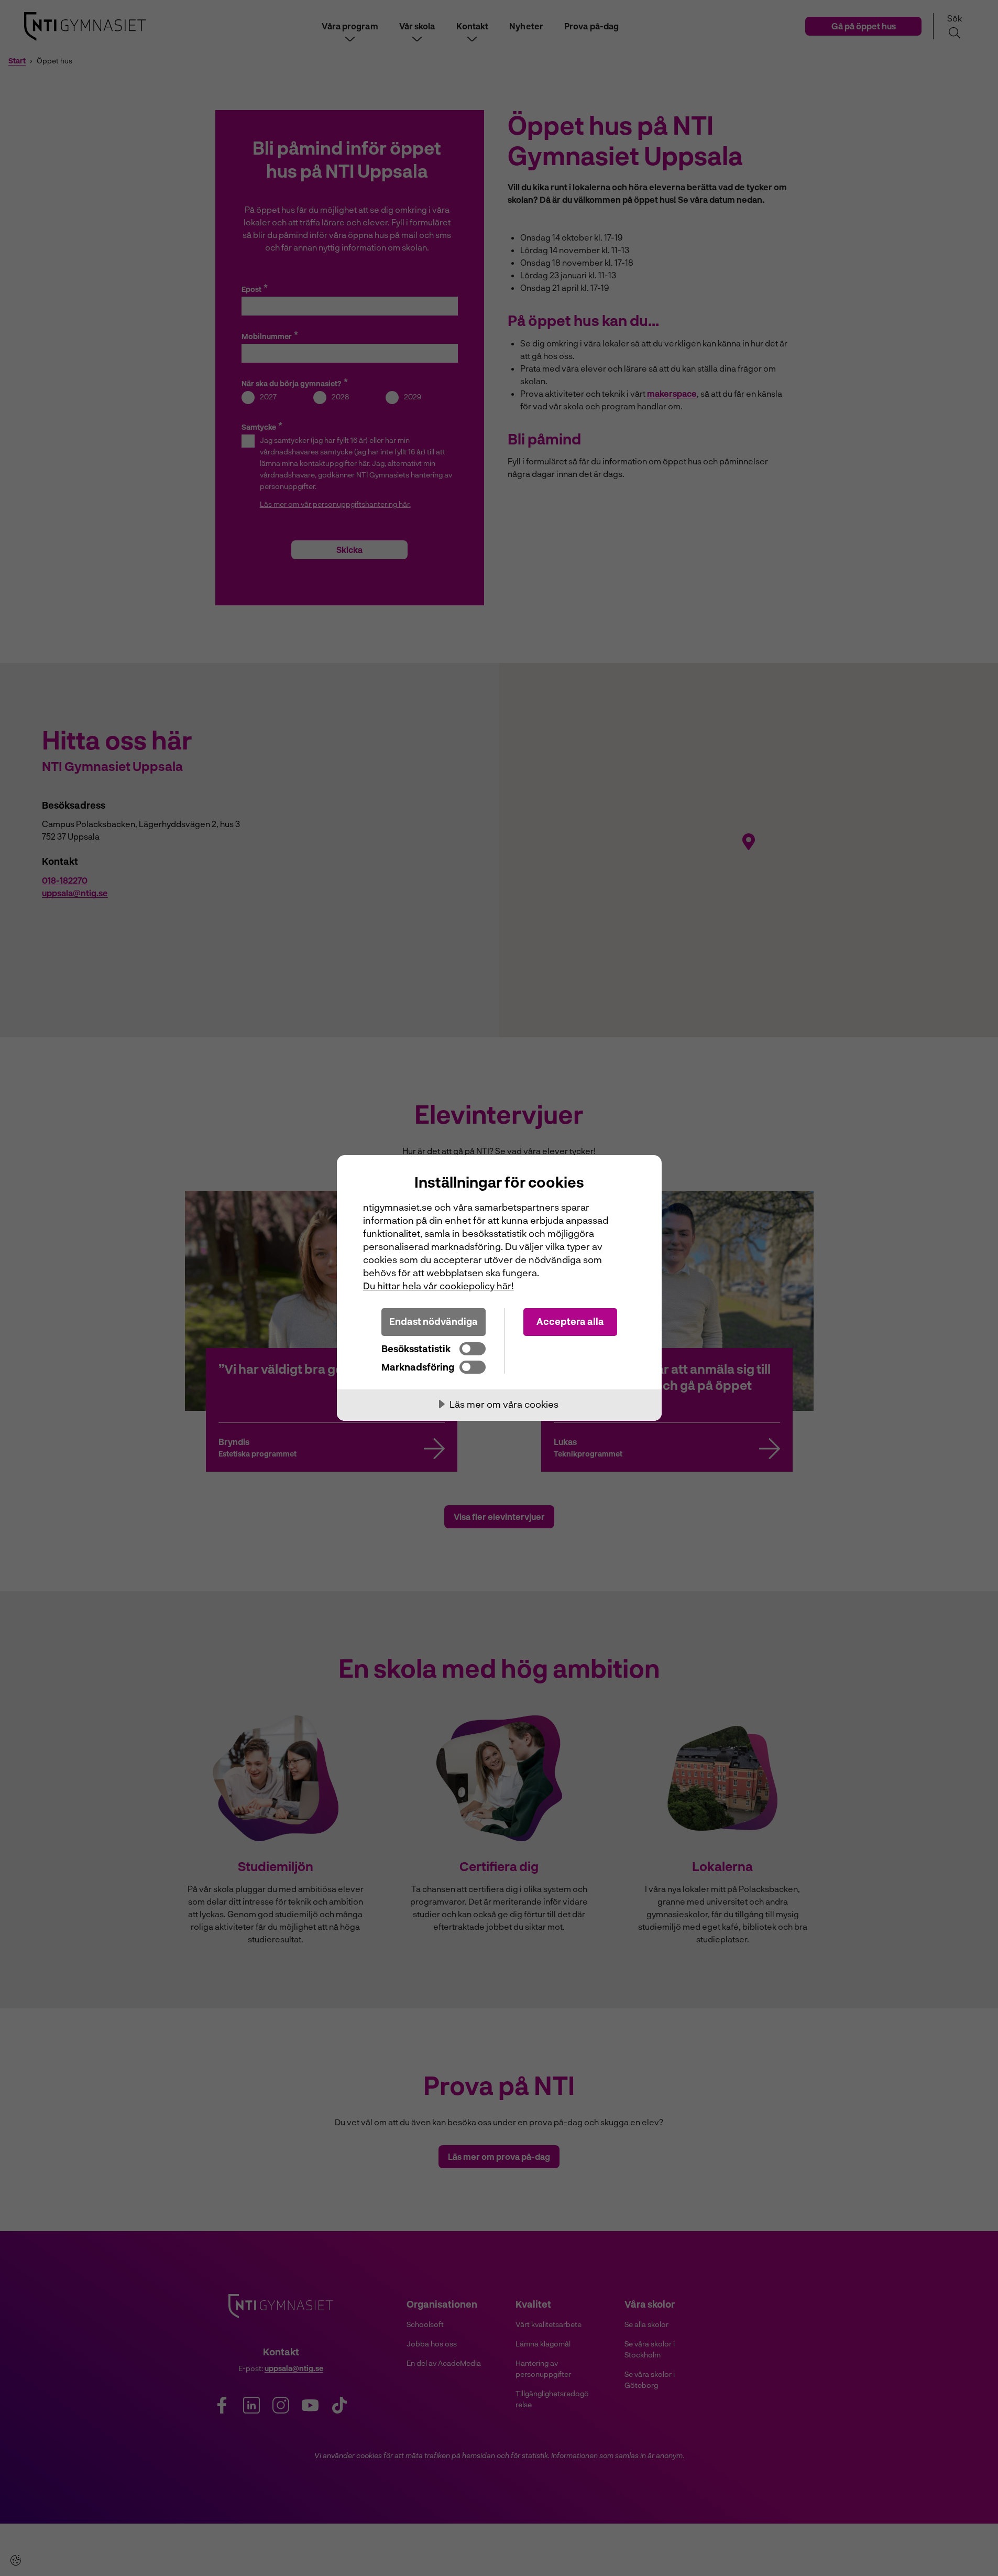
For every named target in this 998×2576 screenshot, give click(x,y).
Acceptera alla (570, 1321)
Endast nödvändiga (434, 1321)
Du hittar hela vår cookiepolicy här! (438, 1286)
